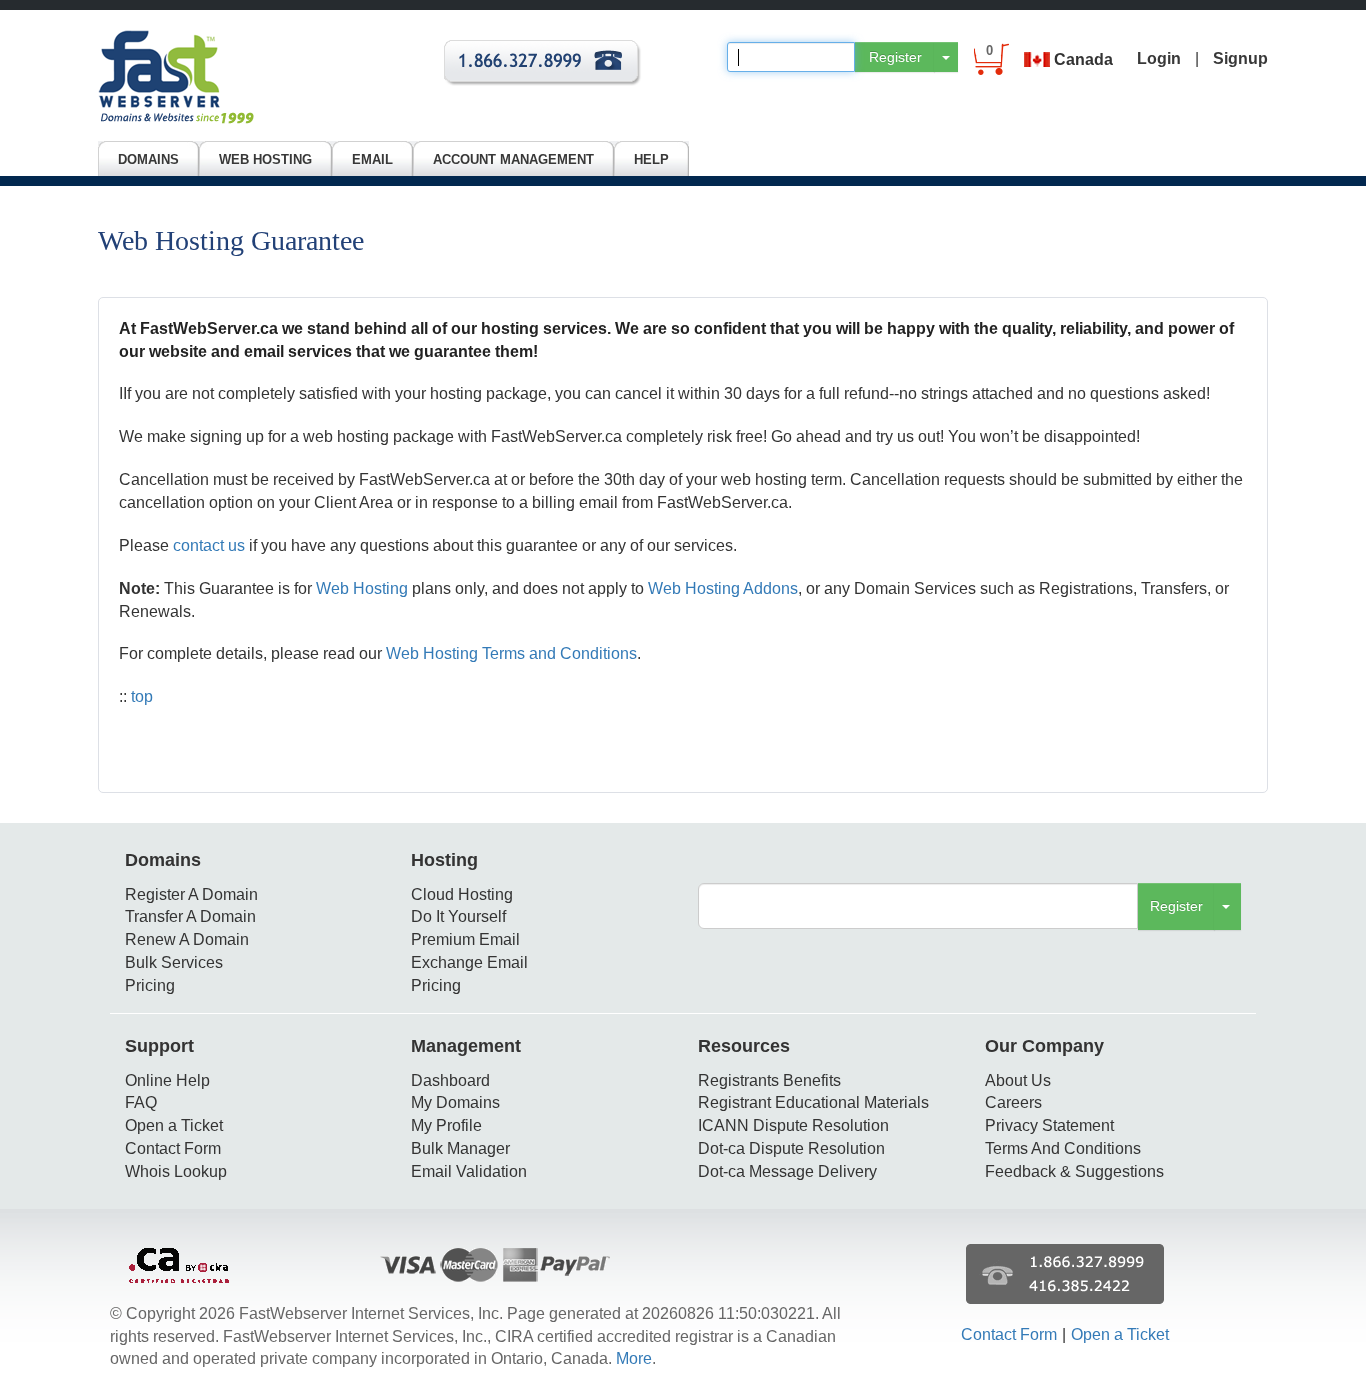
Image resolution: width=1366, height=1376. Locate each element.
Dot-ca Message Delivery (787, 1171)
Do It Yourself (458, 916)
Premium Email (465, 939)
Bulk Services (174, 962)
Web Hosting (362, 588)
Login (1159, 58)
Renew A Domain (187, 939)
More (634, 1358)
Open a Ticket (174, 1125)
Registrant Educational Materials (813, 1102)
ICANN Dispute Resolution (793, 1125)
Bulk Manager (460, 1148)
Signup (1240, 58)
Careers (1013, 1102)
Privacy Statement (1049, 1125)
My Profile (446, 1125)
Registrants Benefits (769, 1080)
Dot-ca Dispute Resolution (791, 1148)
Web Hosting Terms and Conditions (511, 653)
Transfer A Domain (190, 916)
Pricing (150, 985)
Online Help (167, 1080)
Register (895, 57)
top (142, 696)
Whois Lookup (176, 1171)
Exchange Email (469, 962)
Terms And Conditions (1063, 1148)
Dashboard (450, 1080)
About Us (1018, 1080)
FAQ (141, 1102)
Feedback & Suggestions (1074, 1171)
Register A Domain (191, 894)
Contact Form (173, 1148)
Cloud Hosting (462, 894)
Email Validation (469, 1171)
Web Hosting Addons (723, 588)
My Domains (455, 1102)
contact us (209, 545)
